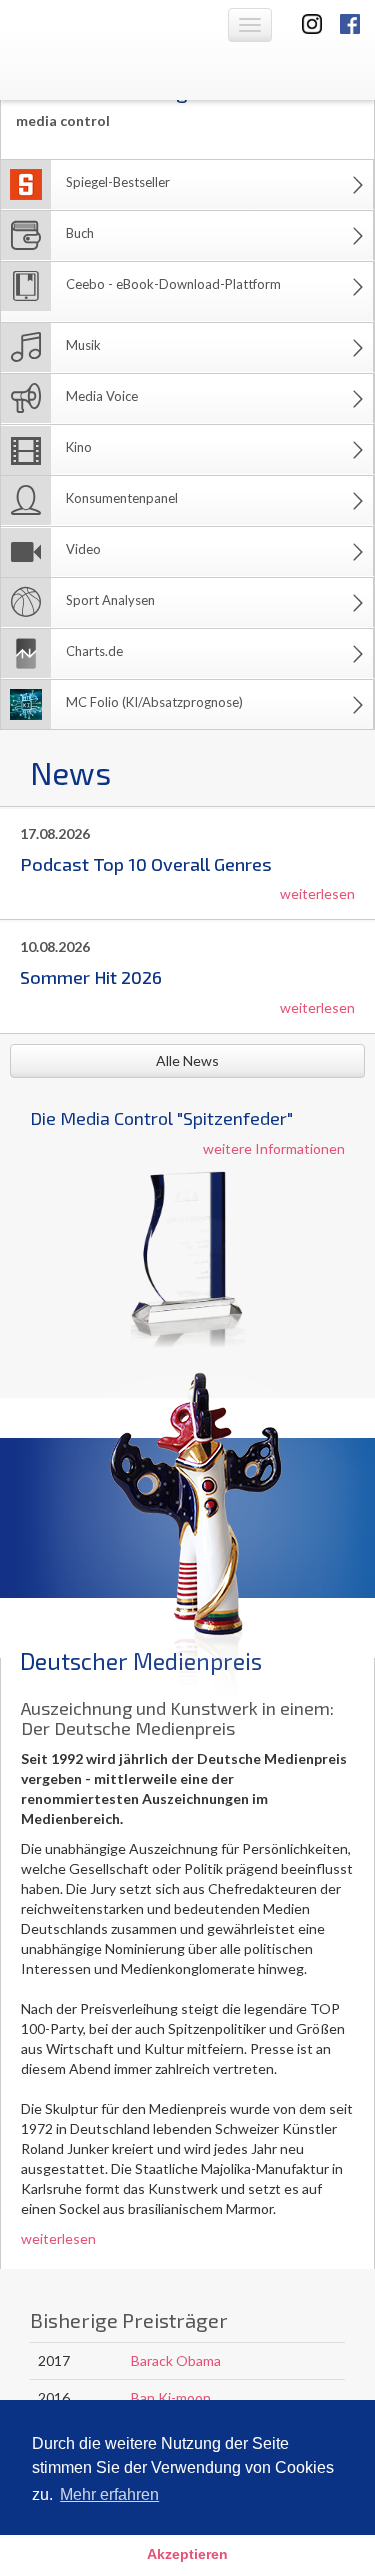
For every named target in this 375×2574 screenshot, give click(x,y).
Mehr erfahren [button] (109, 2494)
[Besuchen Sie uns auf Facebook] (350, 22)
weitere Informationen (274, 1148)
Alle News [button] (187, 1060)
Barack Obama (176, 2360)
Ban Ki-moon (171, 2397)
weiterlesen (317, 893)
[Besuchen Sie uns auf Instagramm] (306, 22)
